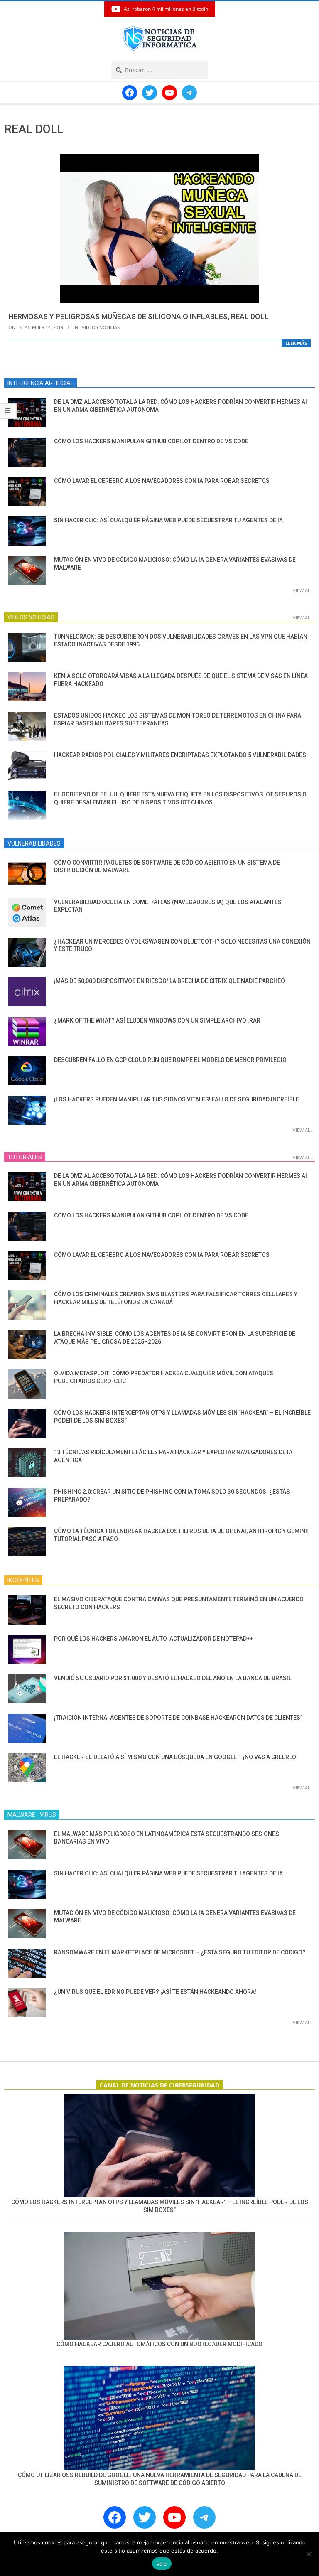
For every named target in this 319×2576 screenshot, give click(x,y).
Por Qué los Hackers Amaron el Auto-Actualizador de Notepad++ (154, 1639)
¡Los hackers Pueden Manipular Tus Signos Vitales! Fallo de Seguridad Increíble (177, 1099)
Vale (162, 2564)
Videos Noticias (101, 327)
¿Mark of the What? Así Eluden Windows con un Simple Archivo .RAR (157, 1020)
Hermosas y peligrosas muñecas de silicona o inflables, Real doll (139, 316)
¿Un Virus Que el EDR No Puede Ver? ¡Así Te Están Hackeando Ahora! (155, 1992)
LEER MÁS (296, 343)
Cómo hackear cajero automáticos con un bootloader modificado (159, 2344)
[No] (309, 2554)
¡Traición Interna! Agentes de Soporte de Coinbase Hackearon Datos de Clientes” (178, 1718)
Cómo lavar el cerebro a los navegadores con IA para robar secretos (162, 481)
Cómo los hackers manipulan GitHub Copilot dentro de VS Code (151, 441)
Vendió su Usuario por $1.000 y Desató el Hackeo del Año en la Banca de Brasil (173, 1678)
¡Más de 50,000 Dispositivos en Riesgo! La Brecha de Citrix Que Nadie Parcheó (169, 981)
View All (303, 590)
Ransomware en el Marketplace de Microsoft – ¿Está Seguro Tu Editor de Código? (180, 1952)
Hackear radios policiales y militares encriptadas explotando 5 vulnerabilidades (180, 755)
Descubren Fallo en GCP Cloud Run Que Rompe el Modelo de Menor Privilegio (170, 1060)
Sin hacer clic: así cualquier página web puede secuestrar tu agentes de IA (168, 520)
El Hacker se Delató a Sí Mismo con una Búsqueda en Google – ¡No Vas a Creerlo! (176, 1757)
